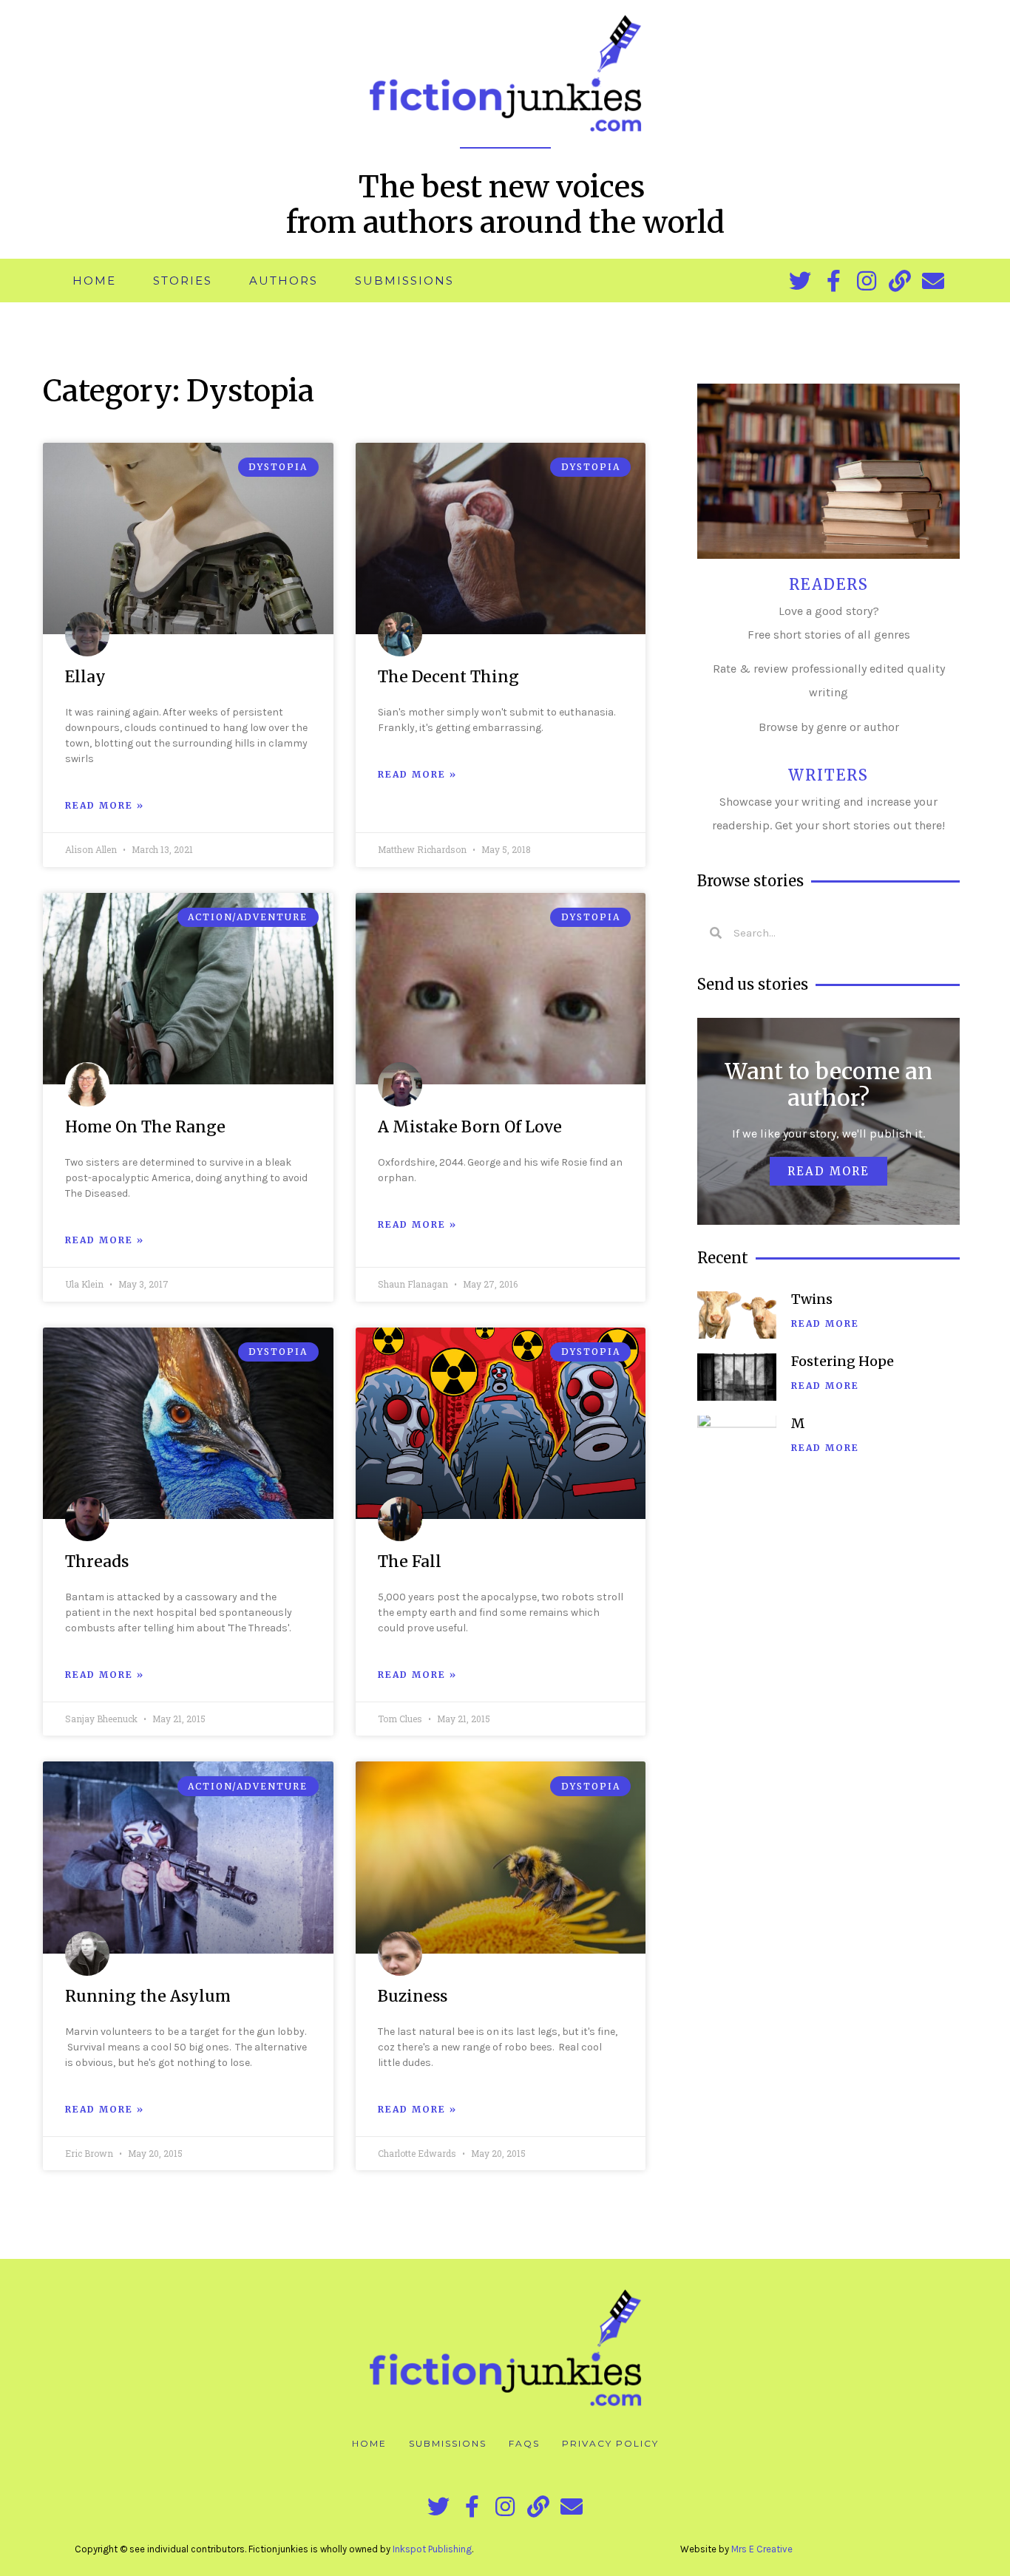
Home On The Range (145, 1127)
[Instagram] (867, 281)
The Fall (410, 1561)
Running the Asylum (148, 1996)
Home (94, 281)
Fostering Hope (843, 1361)
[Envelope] (933, 281)
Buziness (413, 1996)
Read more (828, 1171)
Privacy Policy (610, 2443)
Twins (812, 1299)
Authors (284, 281)
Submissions (404, 281)
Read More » (105, 805)
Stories (183, 281)
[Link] (900, 281)
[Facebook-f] (833, 281)
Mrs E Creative (762, 2549)
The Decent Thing (448, 677)
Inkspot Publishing (432, 2549)
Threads (97, 1561)
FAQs (524, 2443)
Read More (825, 1323)
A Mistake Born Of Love (470, 1127)
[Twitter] (800, 281)
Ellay (85, 677)
